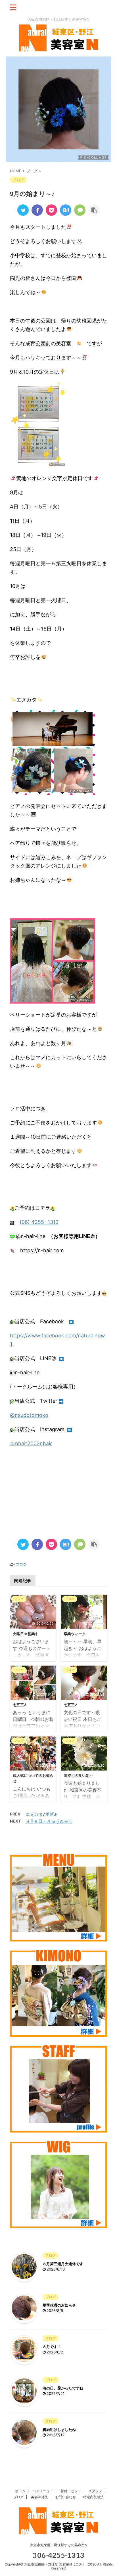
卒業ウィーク (75, 1634)
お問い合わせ (66, 2497)
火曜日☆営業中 (26, 1634)
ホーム (20, 2491)
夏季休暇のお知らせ (59, 2305)
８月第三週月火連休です (63, 2264)
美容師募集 (39, 2497)
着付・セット (71, 2491)
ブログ (21, 1564)
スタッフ (95, 2491)
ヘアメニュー (43, 2491)
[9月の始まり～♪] (66, 210)
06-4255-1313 (60, 2555)
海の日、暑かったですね (63, 2388)
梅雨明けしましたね (59, 2430)
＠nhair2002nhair (31, 1443)
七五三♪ (20, 1705)
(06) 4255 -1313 (39, 1222)
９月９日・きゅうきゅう (49, 1821)
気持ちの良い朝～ (78, 1776)
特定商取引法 (93, 2497)
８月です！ (52, 2347)
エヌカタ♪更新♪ (41, 1814)
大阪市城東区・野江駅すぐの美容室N (59, 2545)
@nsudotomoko (29, 1415)
